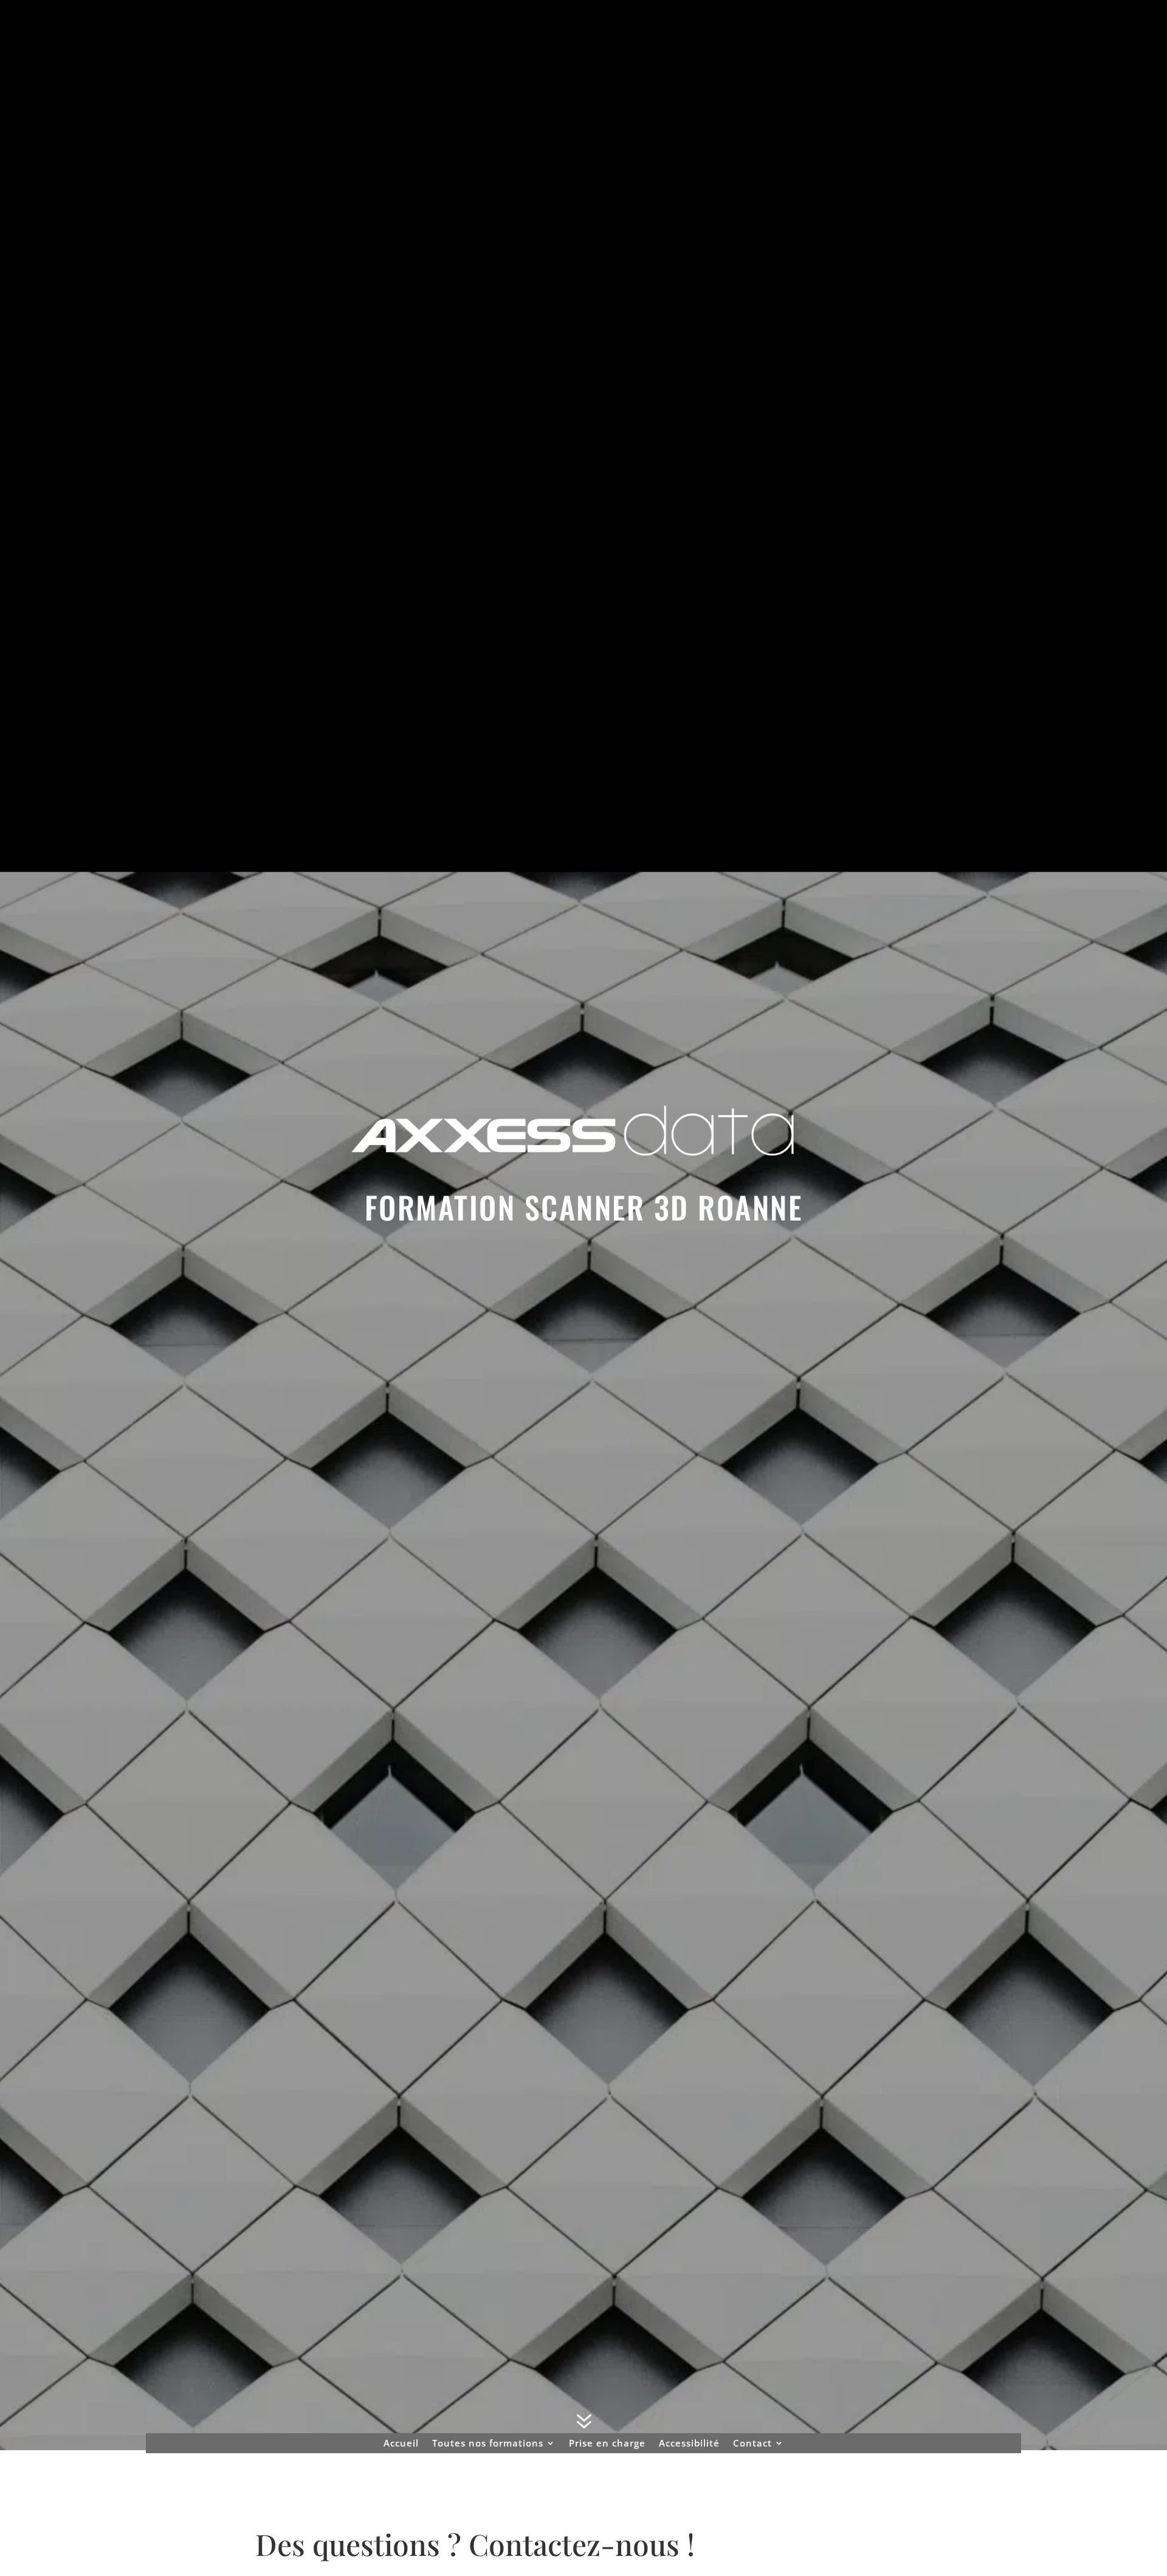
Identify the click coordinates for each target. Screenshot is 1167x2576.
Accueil (401, 2443)
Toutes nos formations (488, 2443)
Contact (752, 2443)
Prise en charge (607, 2443)
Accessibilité (689, 2443)
